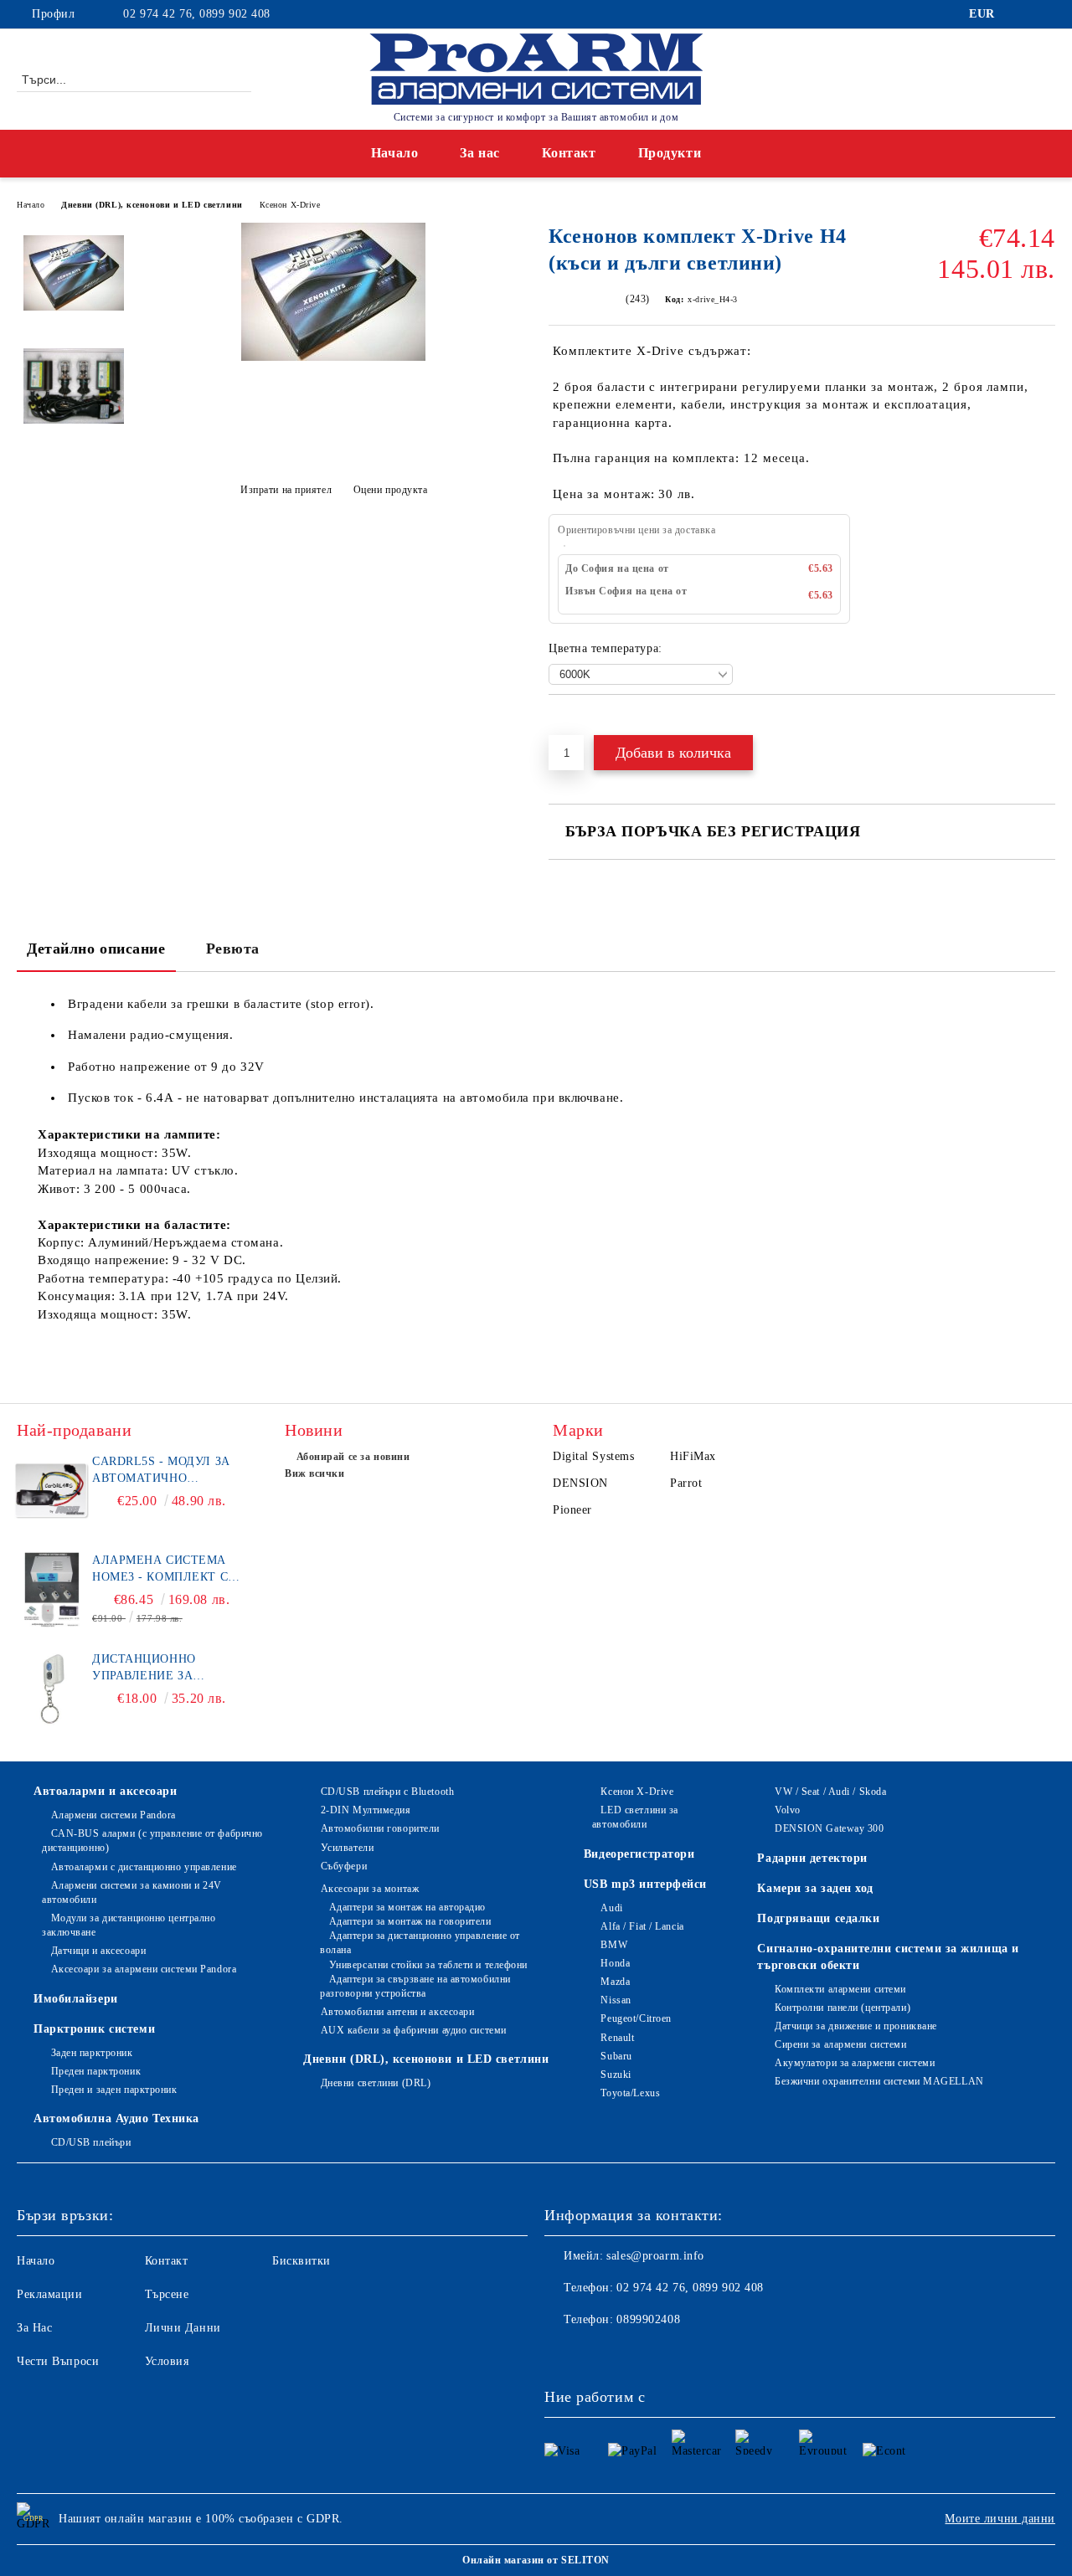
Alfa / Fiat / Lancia (642, 1926)
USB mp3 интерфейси (645, 1884)
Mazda (615, 1982)
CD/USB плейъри (91, 2142)
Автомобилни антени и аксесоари (397, 2012)
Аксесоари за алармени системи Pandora (144, 1969)
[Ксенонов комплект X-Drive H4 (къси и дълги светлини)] (333, 357)
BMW (614, 1945)
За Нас (34, 2328)
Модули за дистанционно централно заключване (129, 1925)
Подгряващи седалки (818, 1918)
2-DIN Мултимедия (366, 1810)
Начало (394, 153)
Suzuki (616, 2075)
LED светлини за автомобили (635, 1817)
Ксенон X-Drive (290, 205)
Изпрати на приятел (286, 490)
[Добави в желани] (581, 723)
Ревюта (233, 949)
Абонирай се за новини (353, 1457)
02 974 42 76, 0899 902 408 (197, 14)
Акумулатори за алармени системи (855, 2063)
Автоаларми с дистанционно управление (144, 1867)
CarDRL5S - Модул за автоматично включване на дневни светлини (169, 1471)
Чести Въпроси (58, 2361)
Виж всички (315, 1473)
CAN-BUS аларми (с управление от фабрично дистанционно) (152, 1841)
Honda (615, 1963)
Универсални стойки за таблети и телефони (428, 1965)
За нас (479, 153)
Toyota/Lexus (630, 2093)
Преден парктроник (96, 2071)
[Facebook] (1021, 14)
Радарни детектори (812, 1858)
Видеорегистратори (639, 1854)
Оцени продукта (390, 490)
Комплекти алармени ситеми (840, 1989)
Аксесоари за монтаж (370, 1889)
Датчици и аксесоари (98, 1951)
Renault (617, 2038)
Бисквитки (301, 2261)
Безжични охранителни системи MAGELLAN (879, 2081)
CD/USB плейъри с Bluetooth (387, 1792)
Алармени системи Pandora (113, 1815)
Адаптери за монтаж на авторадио (407, 1907)
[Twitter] (1046, 14)
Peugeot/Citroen (636, 2018)
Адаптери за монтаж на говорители (410, 1921)
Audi (611, 1908)
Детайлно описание (96, 949)
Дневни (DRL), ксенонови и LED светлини (152, 205)
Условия (167, 2361)
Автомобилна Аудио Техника (116, 2118)
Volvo (787, 1810)
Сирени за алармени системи (840, 2044)
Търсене (167, 2294)
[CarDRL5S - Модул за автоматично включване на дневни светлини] (52, 1491)
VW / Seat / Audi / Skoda (830, 1792)
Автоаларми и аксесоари (105, 1791)
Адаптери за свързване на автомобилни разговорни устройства (415, 1986)
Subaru (616, 2056)
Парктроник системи (94, 2029)
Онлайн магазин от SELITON (536, 2560)
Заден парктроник (92, 2053)
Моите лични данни (1000, 2519)
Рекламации (50, 2294)
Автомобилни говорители (380, 1828)
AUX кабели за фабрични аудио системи (414, 2030)
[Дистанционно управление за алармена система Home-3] (52, 1689)
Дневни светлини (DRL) (376, 2083)
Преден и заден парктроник (114, 2090)
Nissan (616, 2000)
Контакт (569, 153)
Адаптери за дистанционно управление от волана (420, 1943)
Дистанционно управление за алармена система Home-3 (159, 1668)
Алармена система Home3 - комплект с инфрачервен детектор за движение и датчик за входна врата (170, 1570)
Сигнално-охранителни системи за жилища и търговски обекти (888, 1957)
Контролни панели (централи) (843, 2008)
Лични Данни (183, 2328)
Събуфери (344, 1866)
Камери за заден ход (815, 1888)
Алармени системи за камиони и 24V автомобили (132, 1892)
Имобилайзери (76, 1999)
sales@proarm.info (655, 2256)
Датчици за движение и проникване (856, 2026)
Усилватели (347, 1848)
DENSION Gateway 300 (829, 1828)
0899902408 (648, 2319)
